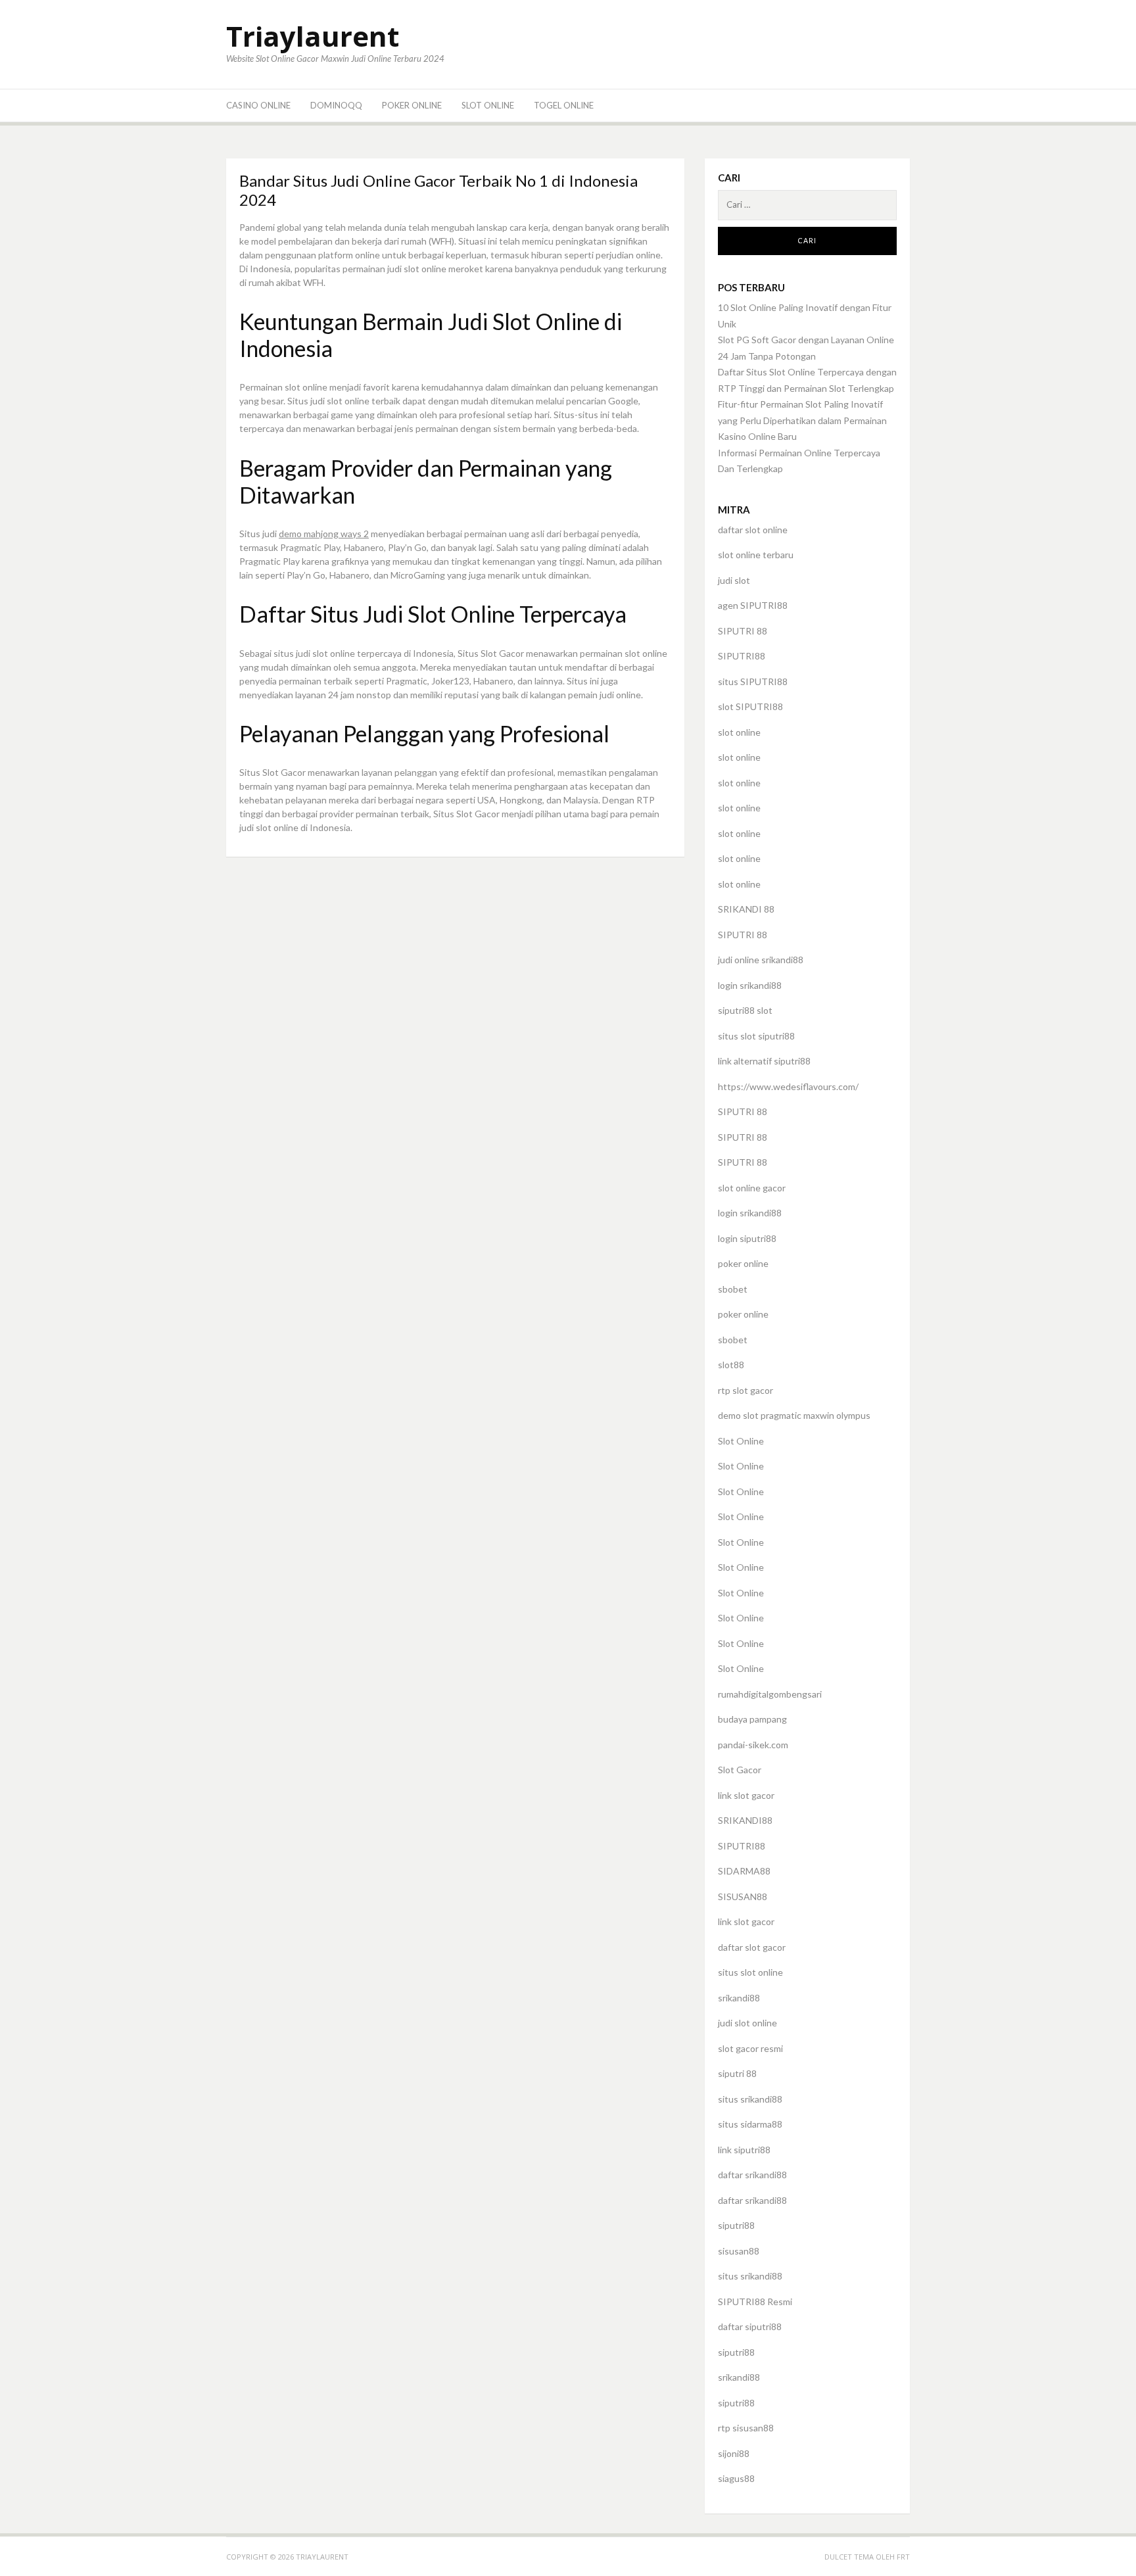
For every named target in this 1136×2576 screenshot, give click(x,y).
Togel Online (564, 105)
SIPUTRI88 (742, 656)
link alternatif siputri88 (764, 1061)
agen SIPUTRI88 (753, 605)
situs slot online (750, 1972)
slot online (739, 732)
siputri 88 (737, 2073)
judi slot (734, 580)
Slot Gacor (740, 1770)
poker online (743, 1263)
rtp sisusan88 (746, 2428)
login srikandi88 (750, 985)
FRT (903, 2557)
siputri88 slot (745, 1010)
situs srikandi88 (750, 2099)
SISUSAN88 (743, 1896)
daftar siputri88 (750, 2326)
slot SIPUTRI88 (750, 706)
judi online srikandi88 (761, 960)
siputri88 (736, 2225)
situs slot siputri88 (756, 1036)
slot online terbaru (756, 555)
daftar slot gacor (752, 1947)
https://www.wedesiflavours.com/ (788, 1086)
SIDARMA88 (744, 1871)
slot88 (731, 1365)
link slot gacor (746, 1795)
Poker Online (412, 105)
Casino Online (258, 105)
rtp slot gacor (745, 1390)
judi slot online (747, 2023)
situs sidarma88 (750, 2124)
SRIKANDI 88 (746, 909)
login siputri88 (747, 1238)
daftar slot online (753, 530)
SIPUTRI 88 (743, 631)
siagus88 (736, 2478)
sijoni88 (734, 2453)
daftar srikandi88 (752, 2175)
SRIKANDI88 (745, 1820)
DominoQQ (336, 105)
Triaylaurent (313, 36)
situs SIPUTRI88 (753, 681)
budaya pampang (752, 1719)
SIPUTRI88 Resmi (755, 2302)
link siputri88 (744, 2150)
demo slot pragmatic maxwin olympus (794, 1415)
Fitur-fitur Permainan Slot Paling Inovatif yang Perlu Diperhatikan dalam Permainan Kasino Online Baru (802, 420)
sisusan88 (739, 2251)
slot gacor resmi (750, 2048)
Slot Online (488, 105)
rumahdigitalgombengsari (770, 1694)
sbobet (733, 1289)
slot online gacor (752, 1188)
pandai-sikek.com (753, 1745)
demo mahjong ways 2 (324, 534)
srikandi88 (739, 1998)
